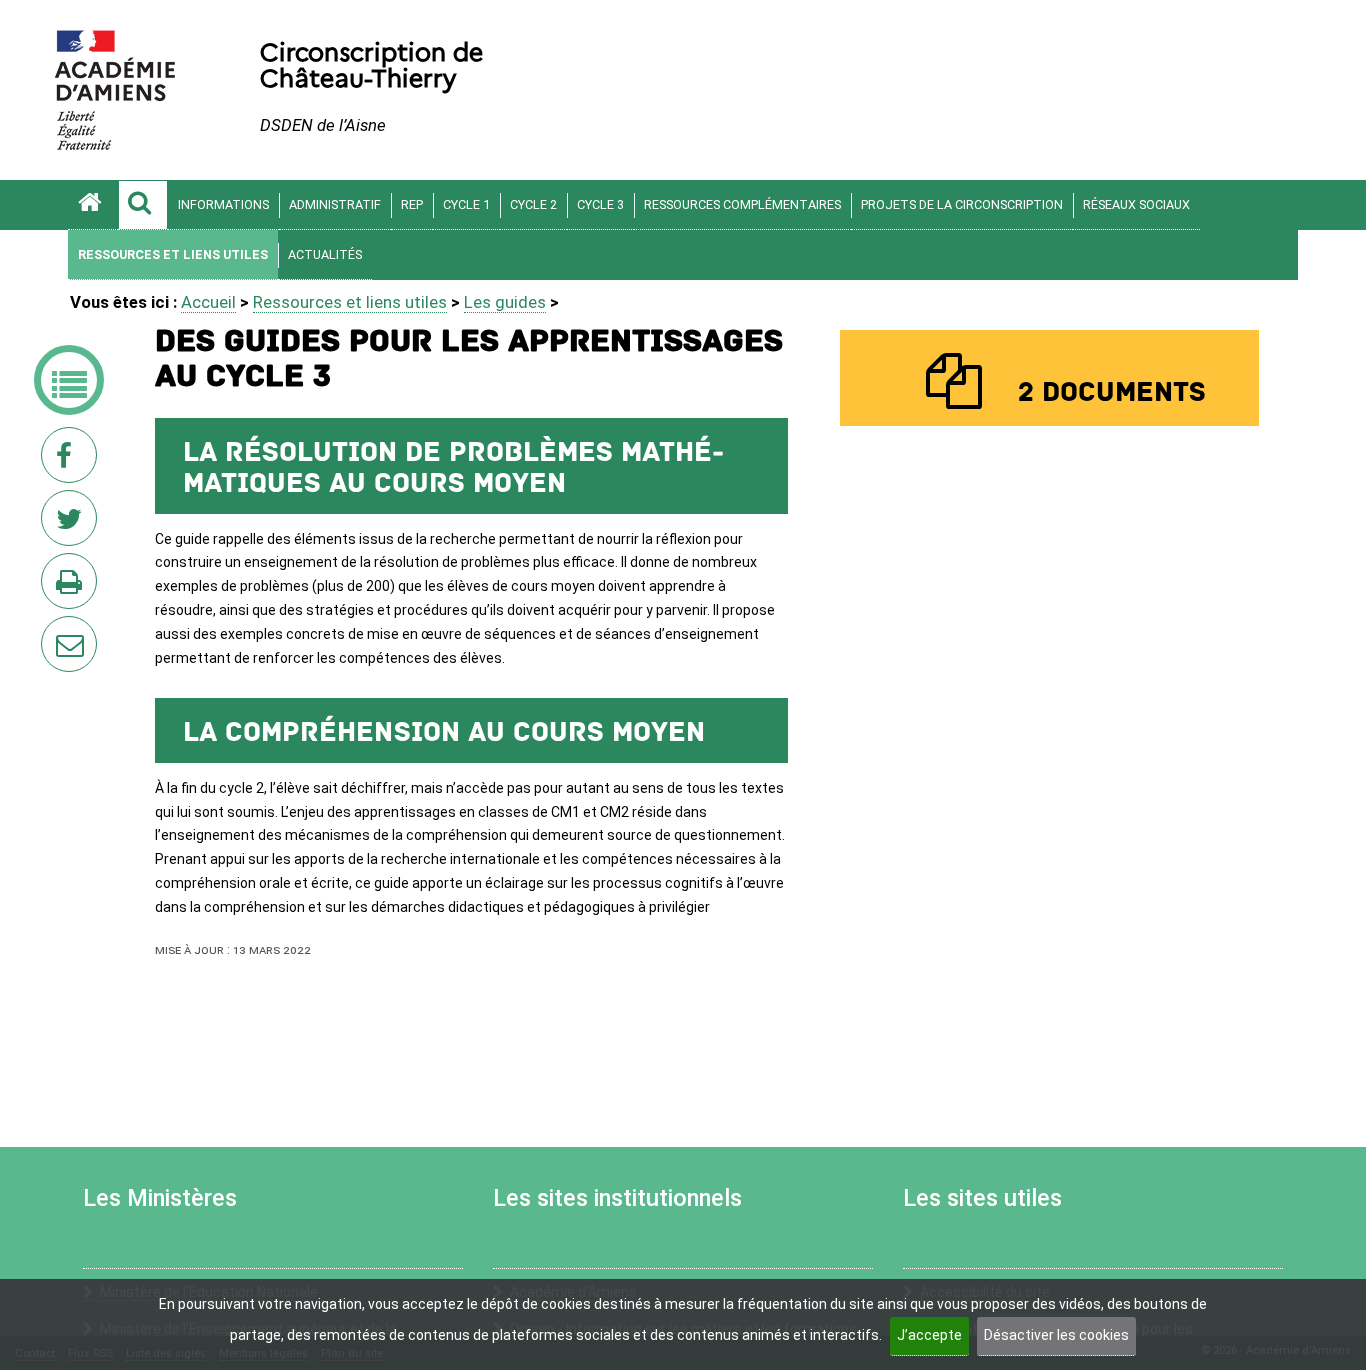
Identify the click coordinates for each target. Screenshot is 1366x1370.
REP (412, 204)
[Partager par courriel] (56, 631)
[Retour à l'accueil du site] (93, 205)
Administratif (335, 204)
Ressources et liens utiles (173, 254)
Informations (223, 204)
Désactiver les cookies (1056, 1335)
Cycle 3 (600, 204)
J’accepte (929, 1335)
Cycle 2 (533, 204)
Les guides (505, 302)
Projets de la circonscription (962, 204)
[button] (143, 205)
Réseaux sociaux (1136, 204)
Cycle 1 (466, 204)
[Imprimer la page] (73, 587)
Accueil (208, 302)
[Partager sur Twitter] (73, 524)
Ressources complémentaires (742, 204)
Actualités (325, 254)
